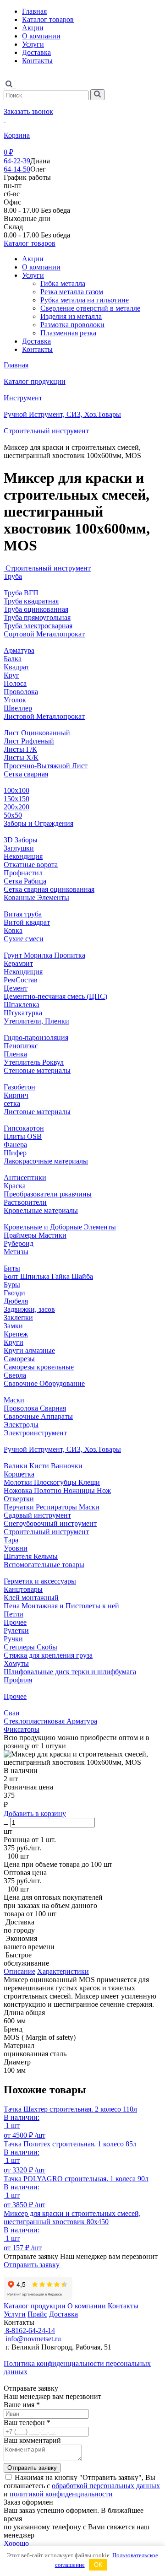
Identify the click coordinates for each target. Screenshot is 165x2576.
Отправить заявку (32, 2265)
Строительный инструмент (46, 431)
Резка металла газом (72, 292)
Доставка (36, 52)
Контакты (37, 61)
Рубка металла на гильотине (85, 300)
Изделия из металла (71, 316)
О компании (41, 36)
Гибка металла (63, 283)
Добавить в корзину (35, 1813)
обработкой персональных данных (106, 2486)
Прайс (37, 2314)
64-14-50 (17, 169)
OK (98, 2565)
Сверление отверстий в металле (90, 308)
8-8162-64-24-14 (29, 2331)
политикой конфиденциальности (61, 2494)
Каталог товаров (48, 19)
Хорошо (16, 2543)
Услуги (33, 44)
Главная (34, 11)
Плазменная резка (68, 333)
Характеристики (63, 1971)
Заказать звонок (28, 111)
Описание (19, 1971)
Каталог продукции (35, 381)
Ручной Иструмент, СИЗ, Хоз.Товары (62, 414)
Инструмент (23, 398)
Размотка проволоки (72, 325)
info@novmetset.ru (32, 2339)
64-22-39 (17, 161)
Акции (33, 28)
